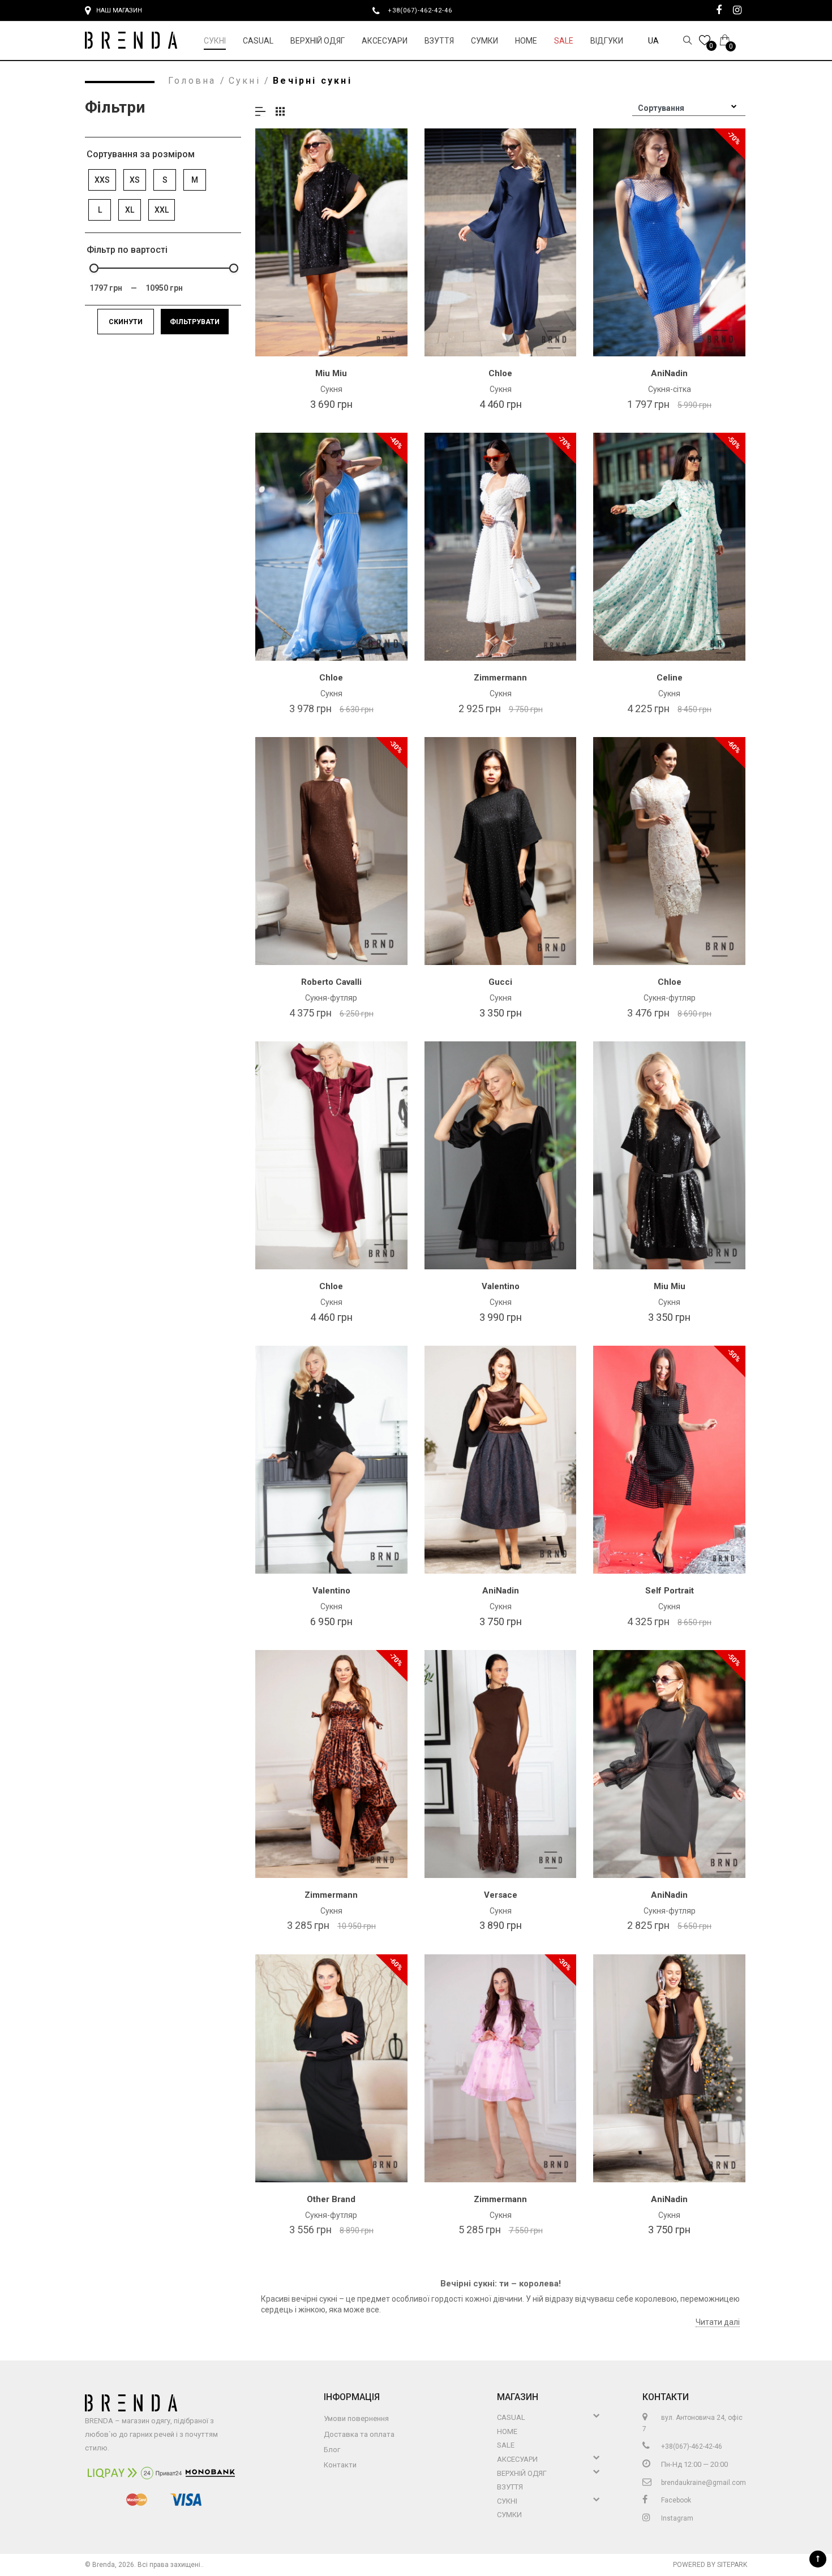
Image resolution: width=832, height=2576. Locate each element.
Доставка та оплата (359, 2434)
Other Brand (331, 2199)
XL (130, 210)
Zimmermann (500, 678)
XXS (102, 180)
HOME (526, 41)
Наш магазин (119, 10)
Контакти (340, 2465)
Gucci (500, 982)
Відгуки (607, 41)
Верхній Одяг (318, 41)
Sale (564, 41)
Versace (501, 1895)
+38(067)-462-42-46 (424, 10)
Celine (670, 678)
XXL (162, 210)
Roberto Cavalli (331, 982)
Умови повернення (356, 2418)
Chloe (500, 373)
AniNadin (669, 373)
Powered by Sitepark (710, 2565)
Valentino (501, 1286)
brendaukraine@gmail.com (703, 2483)
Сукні (215, 41)
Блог (332, 2450)
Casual (258, 41)
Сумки (484, 41)
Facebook (675, 2500)
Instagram (676, 2518)
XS (135, 180)
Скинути (126, 322)
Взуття (439, 41)
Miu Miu (331, 373)
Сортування (661, 108)
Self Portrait (670, 1591)
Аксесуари (385, 41)
